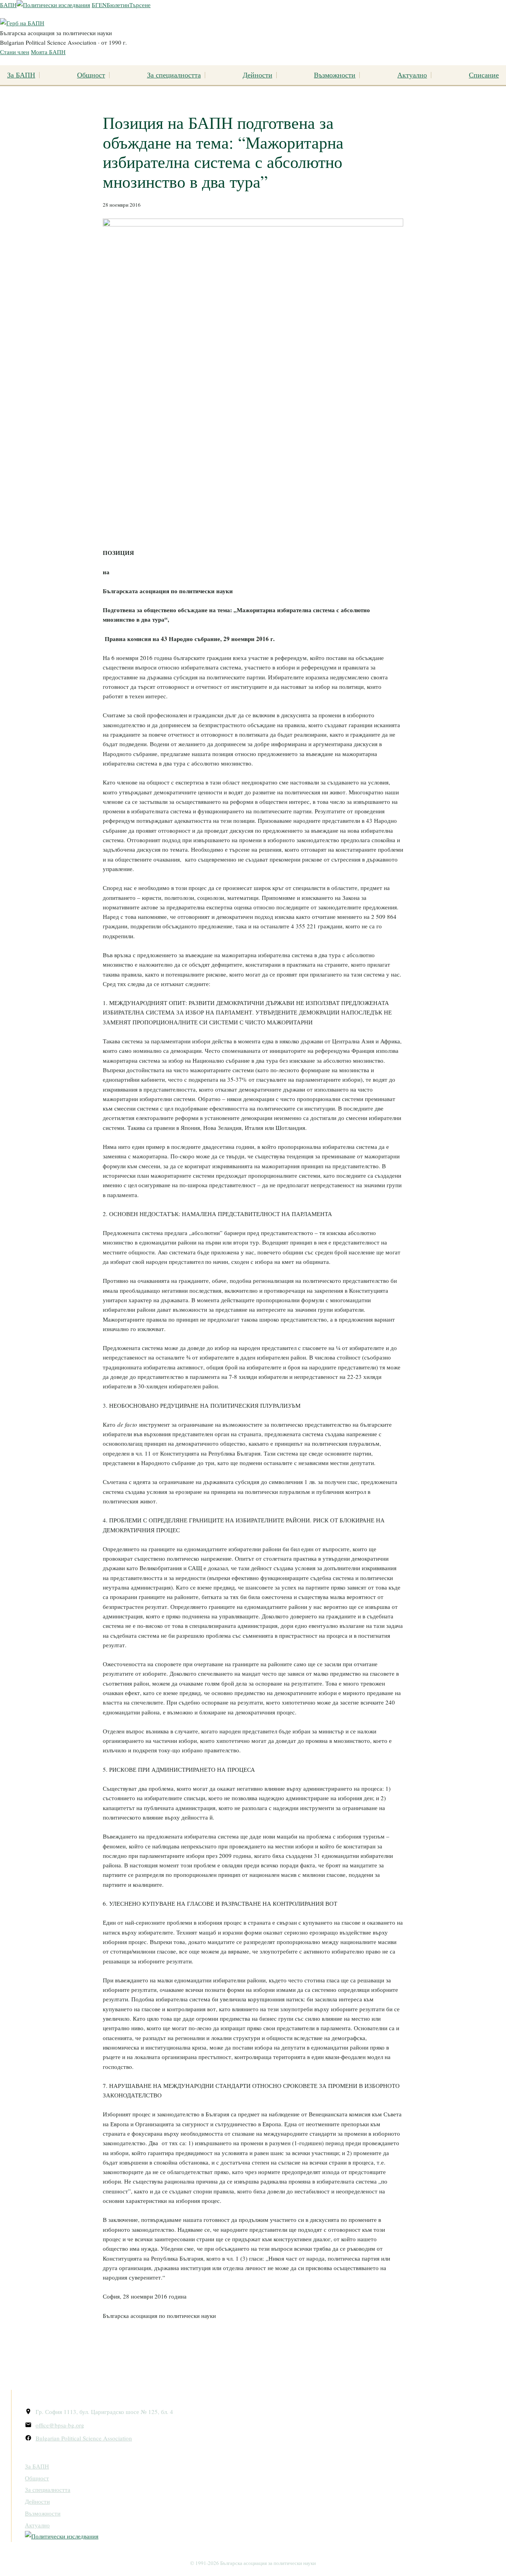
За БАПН (21, 75)
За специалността (174, 75)
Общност (91, 75)
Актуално (412, 75)
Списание (484, 75)
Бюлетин (118, 5)
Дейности (258, 75)
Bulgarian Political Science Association (84, 2438)
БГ (95, 5)
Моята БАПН (48, 52)
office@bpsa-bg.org (60, 2425)
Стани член (15, 52)
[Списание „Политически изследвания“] (53, 5)
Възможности (335, 75)
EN (103, 5)
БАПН (8, 5)
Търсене (140, 5)
